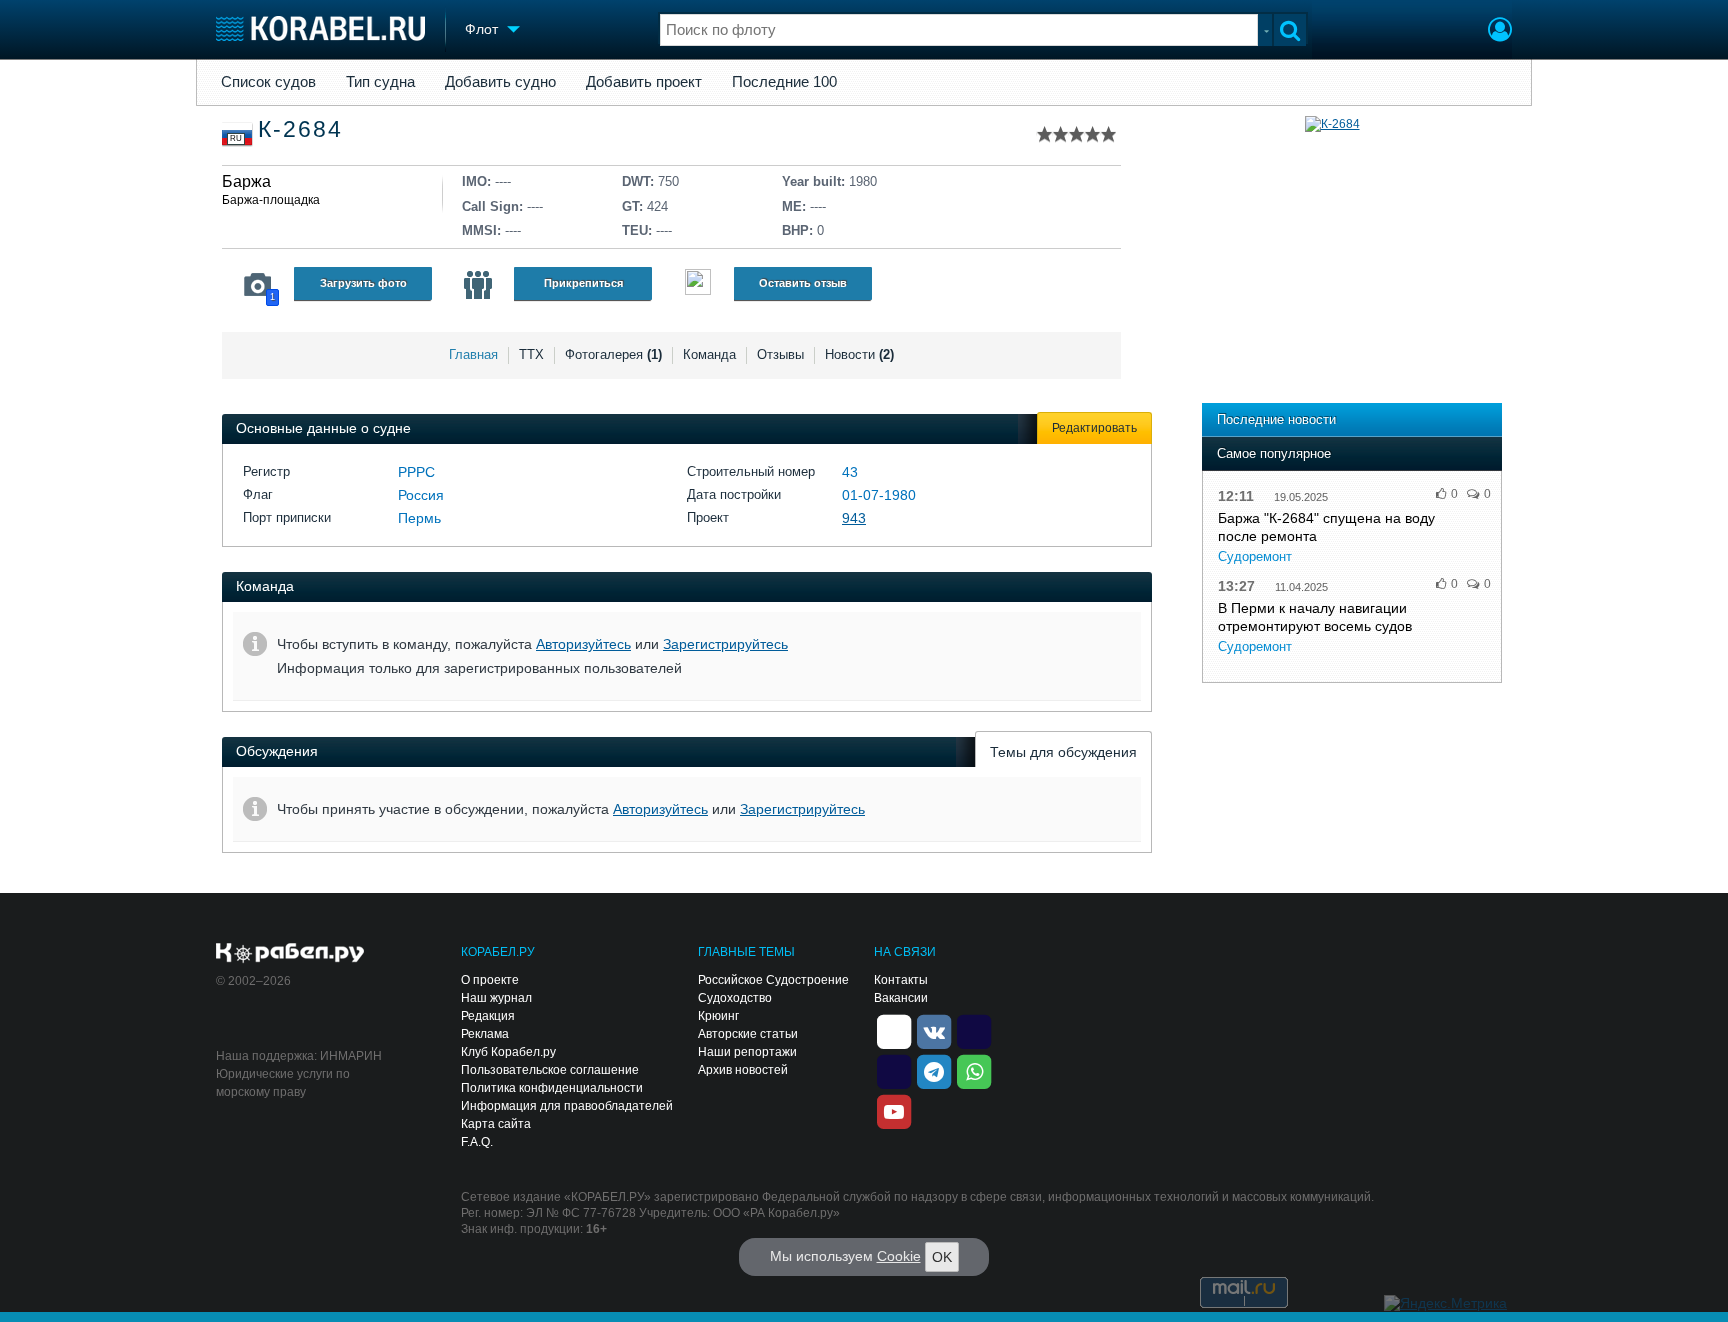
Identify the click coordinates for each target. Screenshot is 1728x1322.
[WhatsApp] (974, 1071)
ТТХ (531, 354)
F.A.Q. (477, 1142)
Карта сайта (496, 1124)
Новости (859, 354)
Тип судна (380, 82)
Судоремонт (1255, 556)
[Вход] (1500, 32)
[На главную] (320, 28)
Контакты (901, 980)
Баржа (246, 181)
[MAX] (894, 1071)
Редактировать (1094, 428)
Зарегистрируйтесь (725, 644)
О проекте (490, 980)
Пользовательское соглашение (550, 1070)
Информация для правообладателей (567, 1106)
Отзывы (780, 354)
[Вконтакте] (934, 1031)
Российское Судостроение (773, 980)
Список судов (268, 82)
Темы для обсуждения (1063, 752)
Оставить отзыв (803, 283)
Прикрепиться (583, 283)
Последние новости (1276, 419)
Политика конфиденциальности (552, 1088)
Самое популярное (1274, 453)
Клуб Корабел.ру (508, 1052)
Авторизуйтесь (583, 644)
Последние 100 (784, 82)
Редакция (488, 1016)
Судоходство (735, 998)
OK (942, 1257)
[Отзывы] (698, 284)
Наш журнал (496, 998)
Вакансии (901, 998)
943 (854, 518)
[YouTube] (894, 1111)
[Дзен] (894, 1031)
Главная (473, 354)
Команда (709, 354)
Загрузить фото (363, 283)
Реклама (485, 1034)
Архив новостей (743, 1070)
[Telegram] (934, 1071)
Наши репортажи (747, 1052)
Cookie (899, 1256)
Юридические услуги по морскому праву (283, 1083)
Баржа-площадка (271, 200)
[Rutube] (974, 1031)
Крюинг (718, 1016)
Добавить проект (644, 82)
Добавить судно (500, 82)
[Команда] (478, 285)
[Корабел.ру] (290, 954)
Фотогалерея (613, 354)
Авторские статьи (748, 1034)
